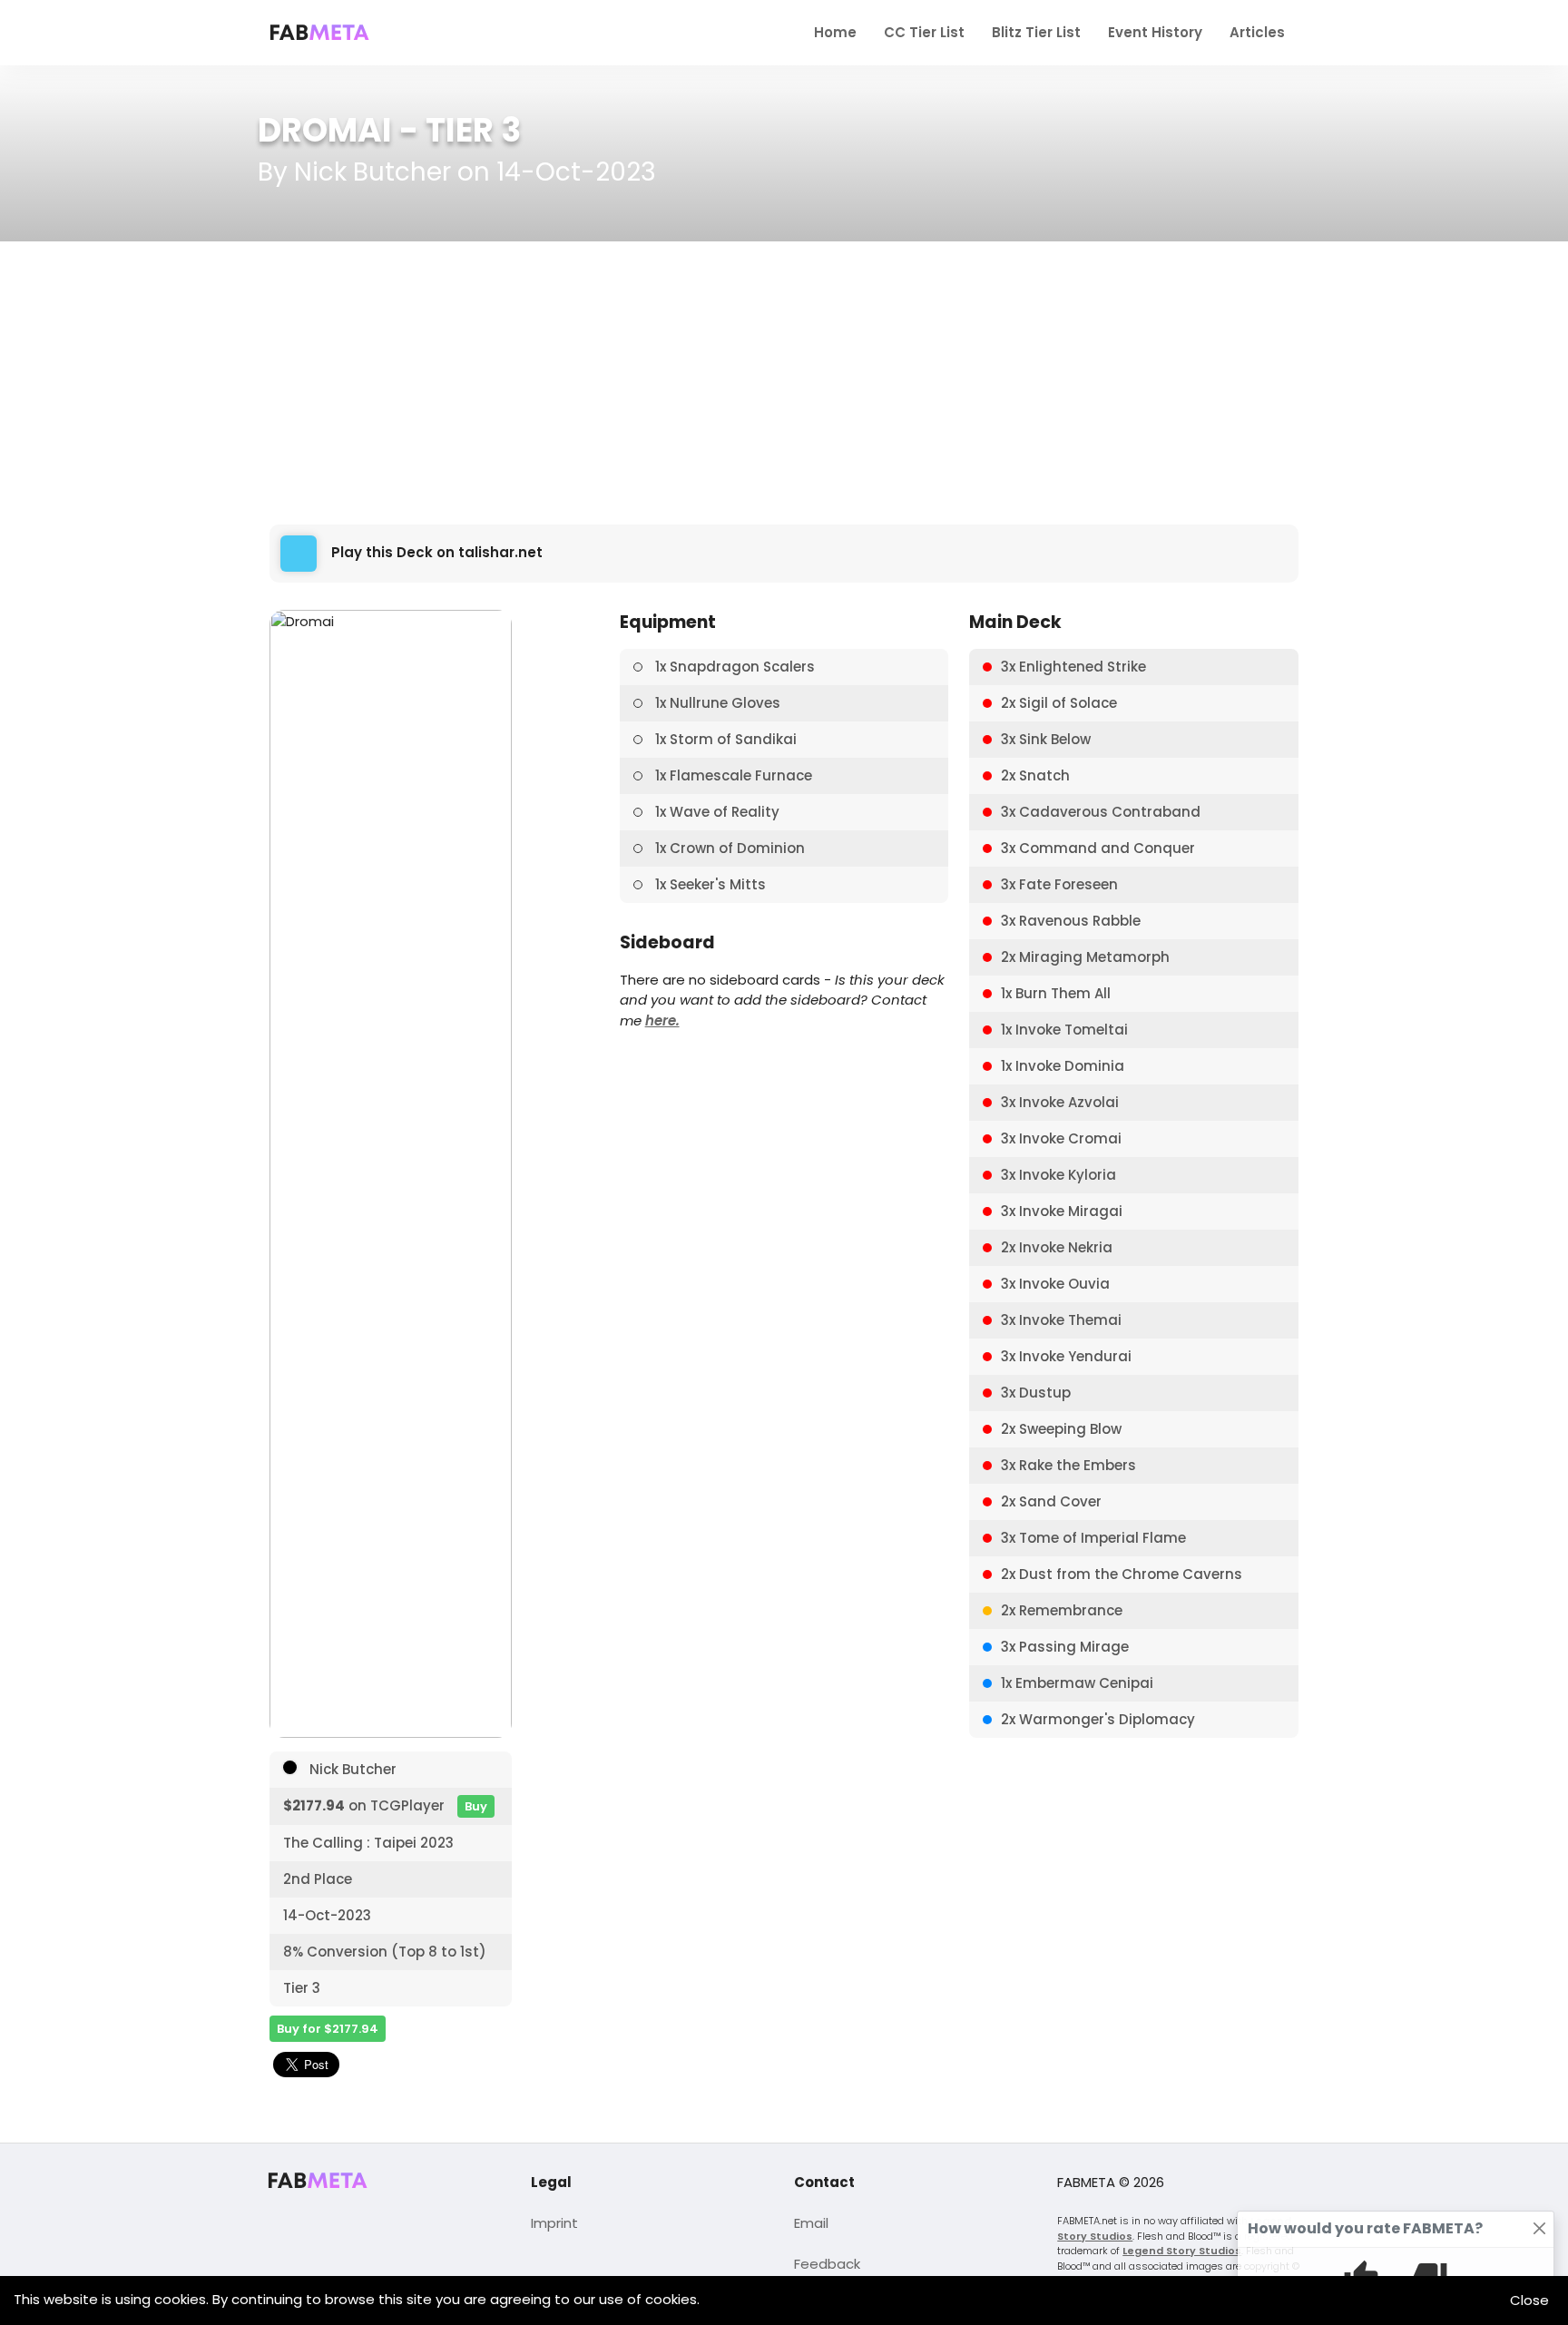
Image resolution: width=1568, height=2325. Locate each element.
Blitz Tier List (1036, 32)
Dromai (325, 130)
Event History (1155, 32)
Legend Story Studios (1182, 2251)
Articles (1257, 32)
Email (811, 2223)
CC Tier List (924, 32)
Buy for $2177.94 (328, 2029)
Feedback (827, 2264)
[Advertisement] (784, 383)
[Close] (1540, 2229)
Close (1529, 2300)
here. (662, 1020)
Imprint (554, 2223)
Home (835, 32)
